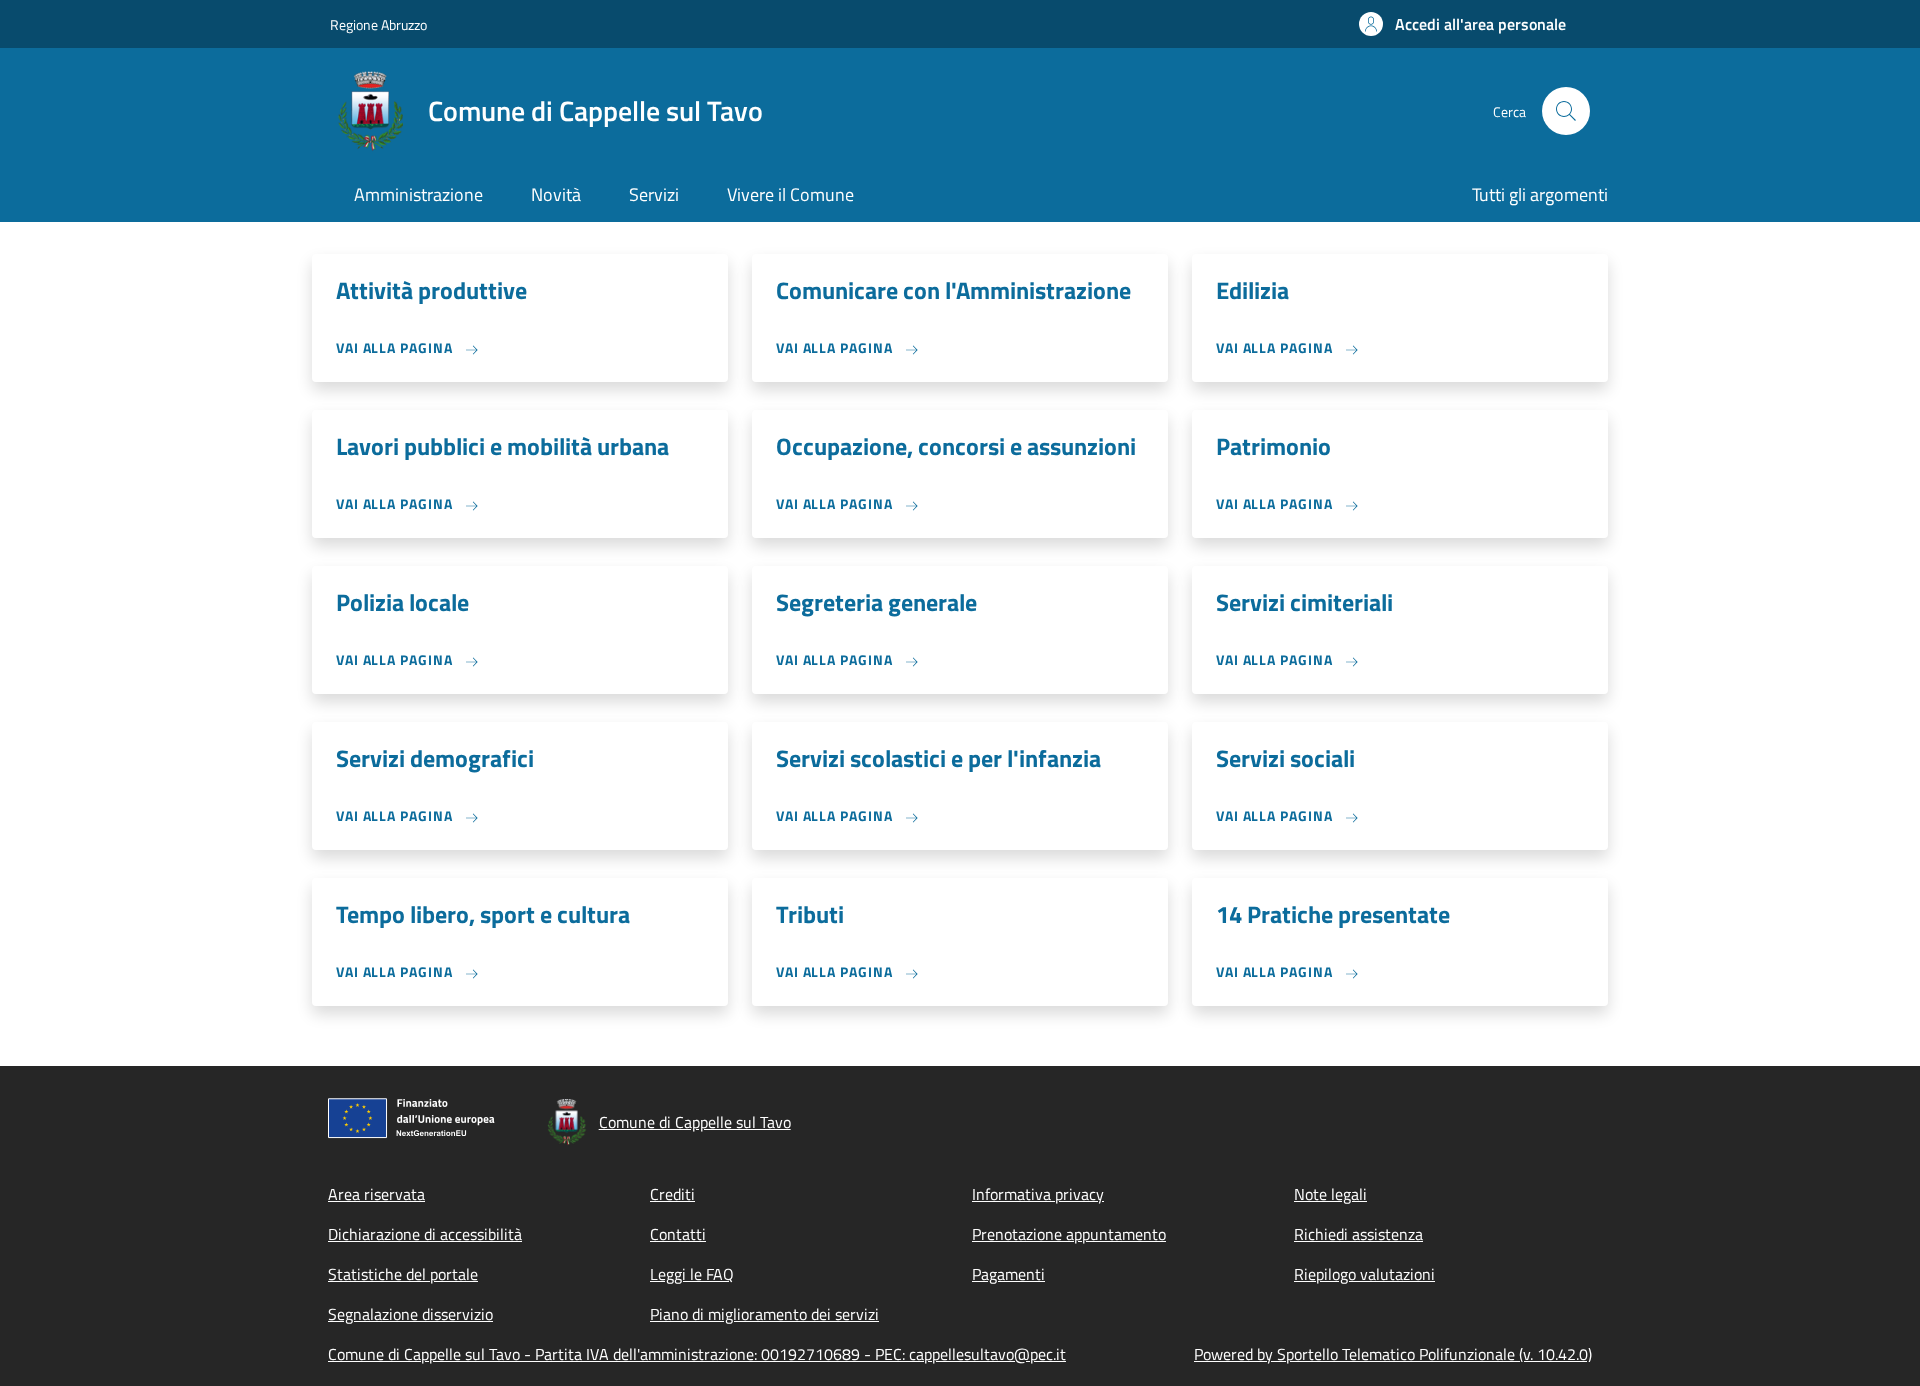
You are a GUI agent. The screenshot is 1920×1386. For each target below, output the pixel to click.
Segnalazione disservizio (410, 1314)
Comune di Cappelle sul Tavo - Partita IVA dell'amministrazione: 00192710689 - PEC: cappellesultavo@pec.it (697, 1354)
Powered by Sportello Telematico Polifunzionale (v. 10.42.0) (1393, 1354)
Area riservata (376, 1194)
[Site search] (1566, 111)
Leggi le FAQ (692, 1274)
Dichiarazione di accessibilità (425, 1234)
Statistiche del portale (403, 1274)
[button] (1462, 24)
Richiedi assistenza (1358, 1234)
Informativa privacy (1038, 1194)
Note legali (1330, 1194)
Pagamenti (1008, 1274)
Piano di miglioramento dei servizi (764, 1314)
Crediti (672, 1194)
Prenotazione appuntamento (1069, 1234)
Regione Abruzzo (378, 24)
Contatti (678, 1234)
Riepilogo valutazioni (1364, 1274)
